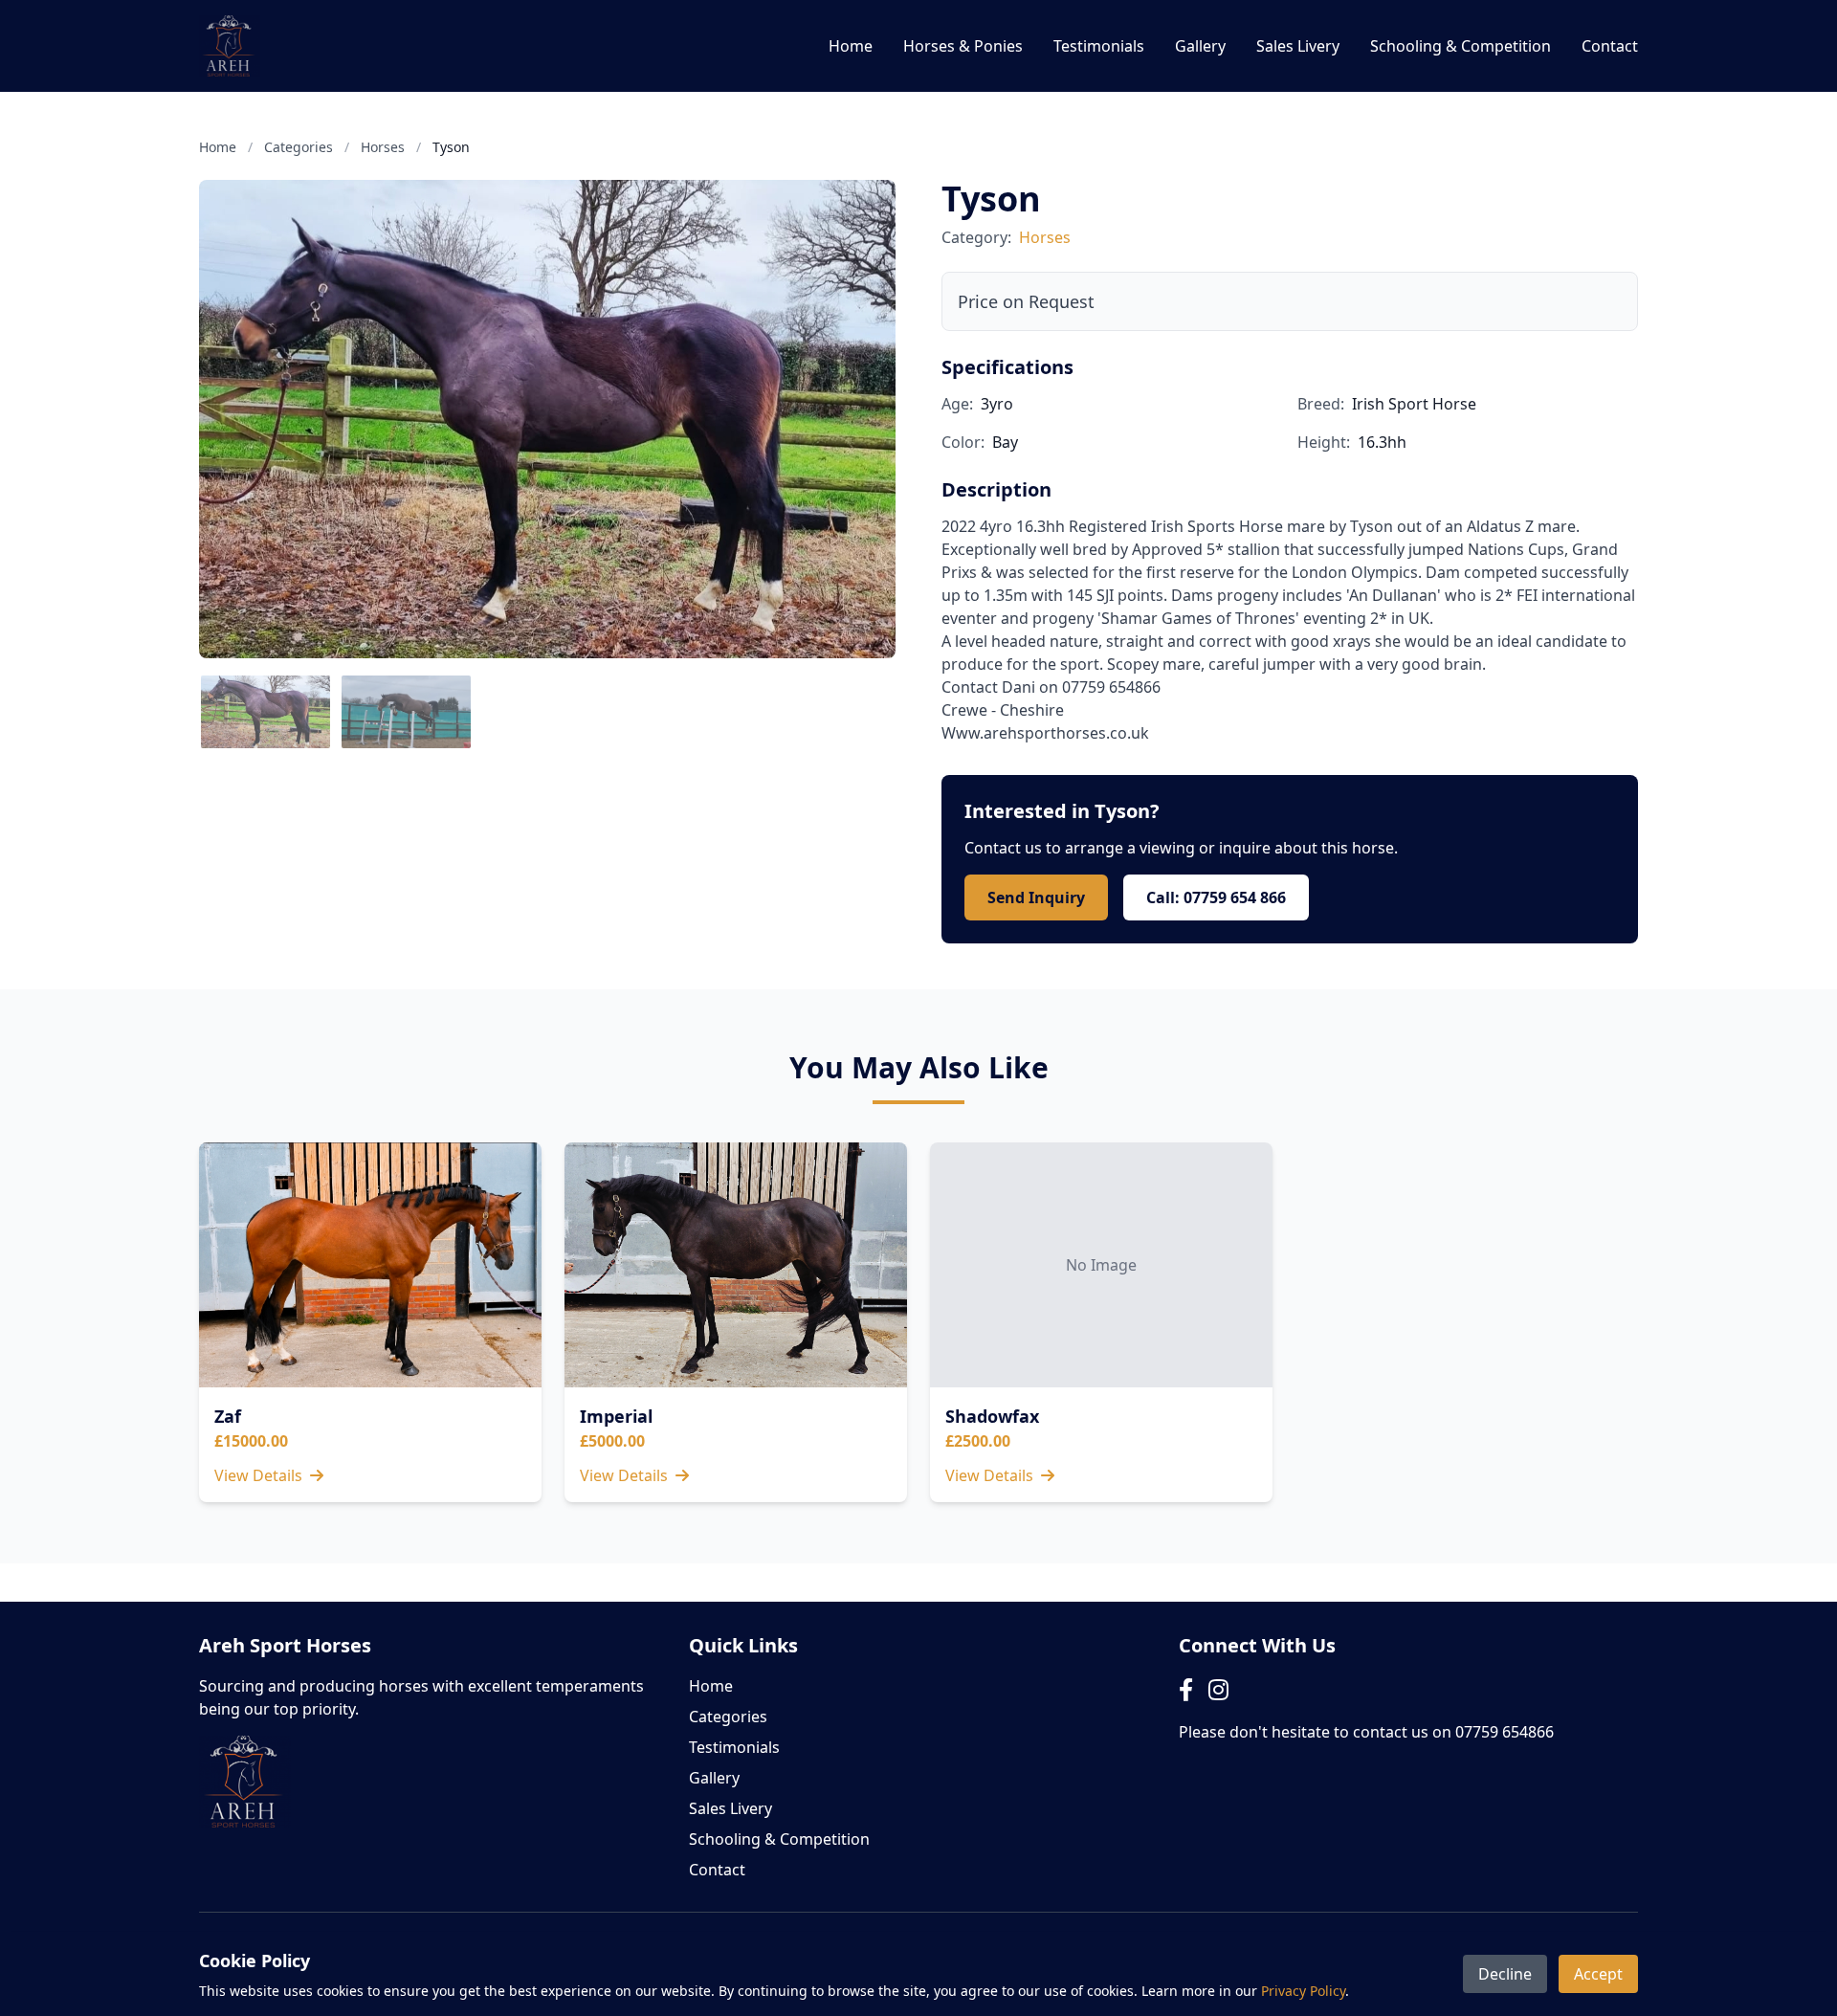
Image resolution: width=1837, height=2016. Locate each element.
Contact (1610, 46)
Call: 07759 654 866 (1216, 897)
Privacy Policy (1303, 1991)
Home (851, 46)
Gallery (1200, 46)
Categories (299, 147)
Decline (1505, 1974)
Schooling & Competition (1461, 46)
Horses (383, 147)
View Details (260, 1475)
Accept (1598, 1974)
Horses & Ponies (963, 46)
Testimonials (1099, 46)
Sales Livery (1298, 46)
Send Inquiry (1036, 897)
